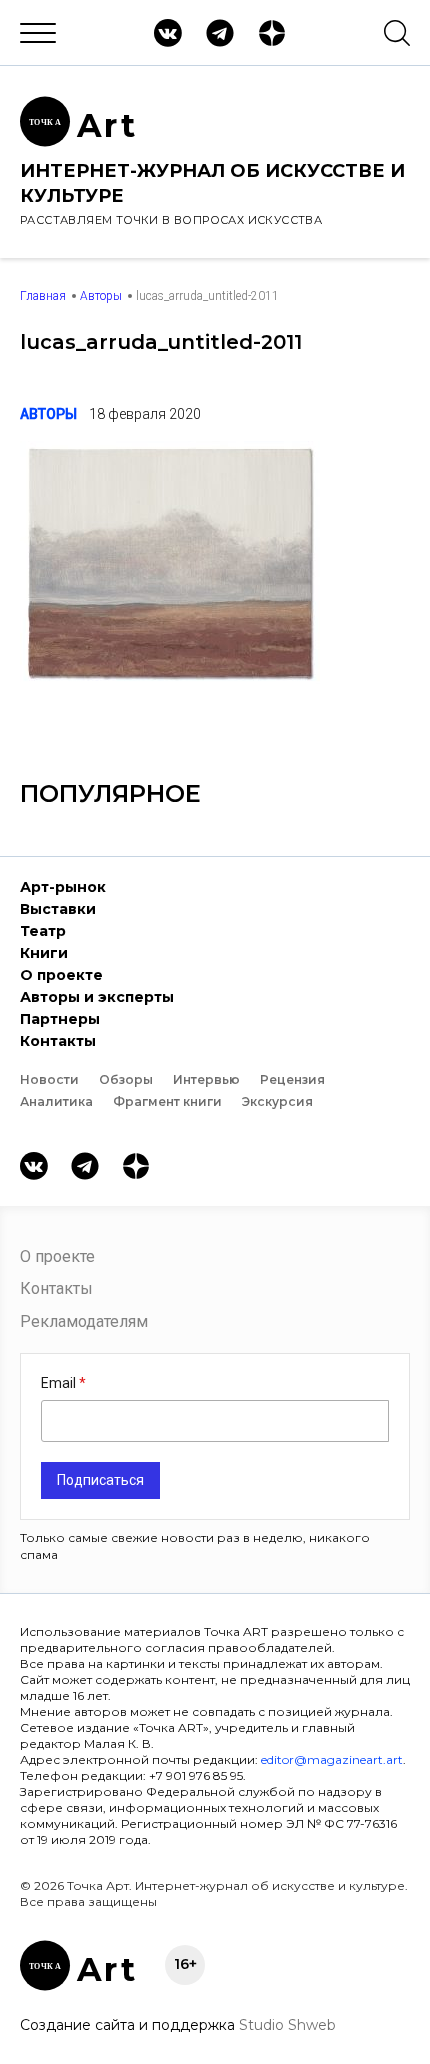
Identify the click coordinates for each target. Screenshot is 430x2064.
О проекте (61, 975)
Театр (43, 931)
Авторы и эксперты (97, 997)
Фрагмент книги (167, 1101)
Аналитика (56, 1101)
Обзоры (126, 1079)
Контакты (58, 1041)
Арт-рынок (63, 887)
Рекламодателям (84, 1321)
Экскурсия (277, 1101)
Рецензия (292, 1079)
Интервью (206, 1079)
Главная (43, 296)
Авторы (101, 296)
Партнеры (60, 1019)
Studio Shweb (287, 2025)
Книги (44, 953)
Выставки (58, 909)
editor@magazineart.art (332, 1759)
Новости (49, 1079)
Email (60, 1383)
